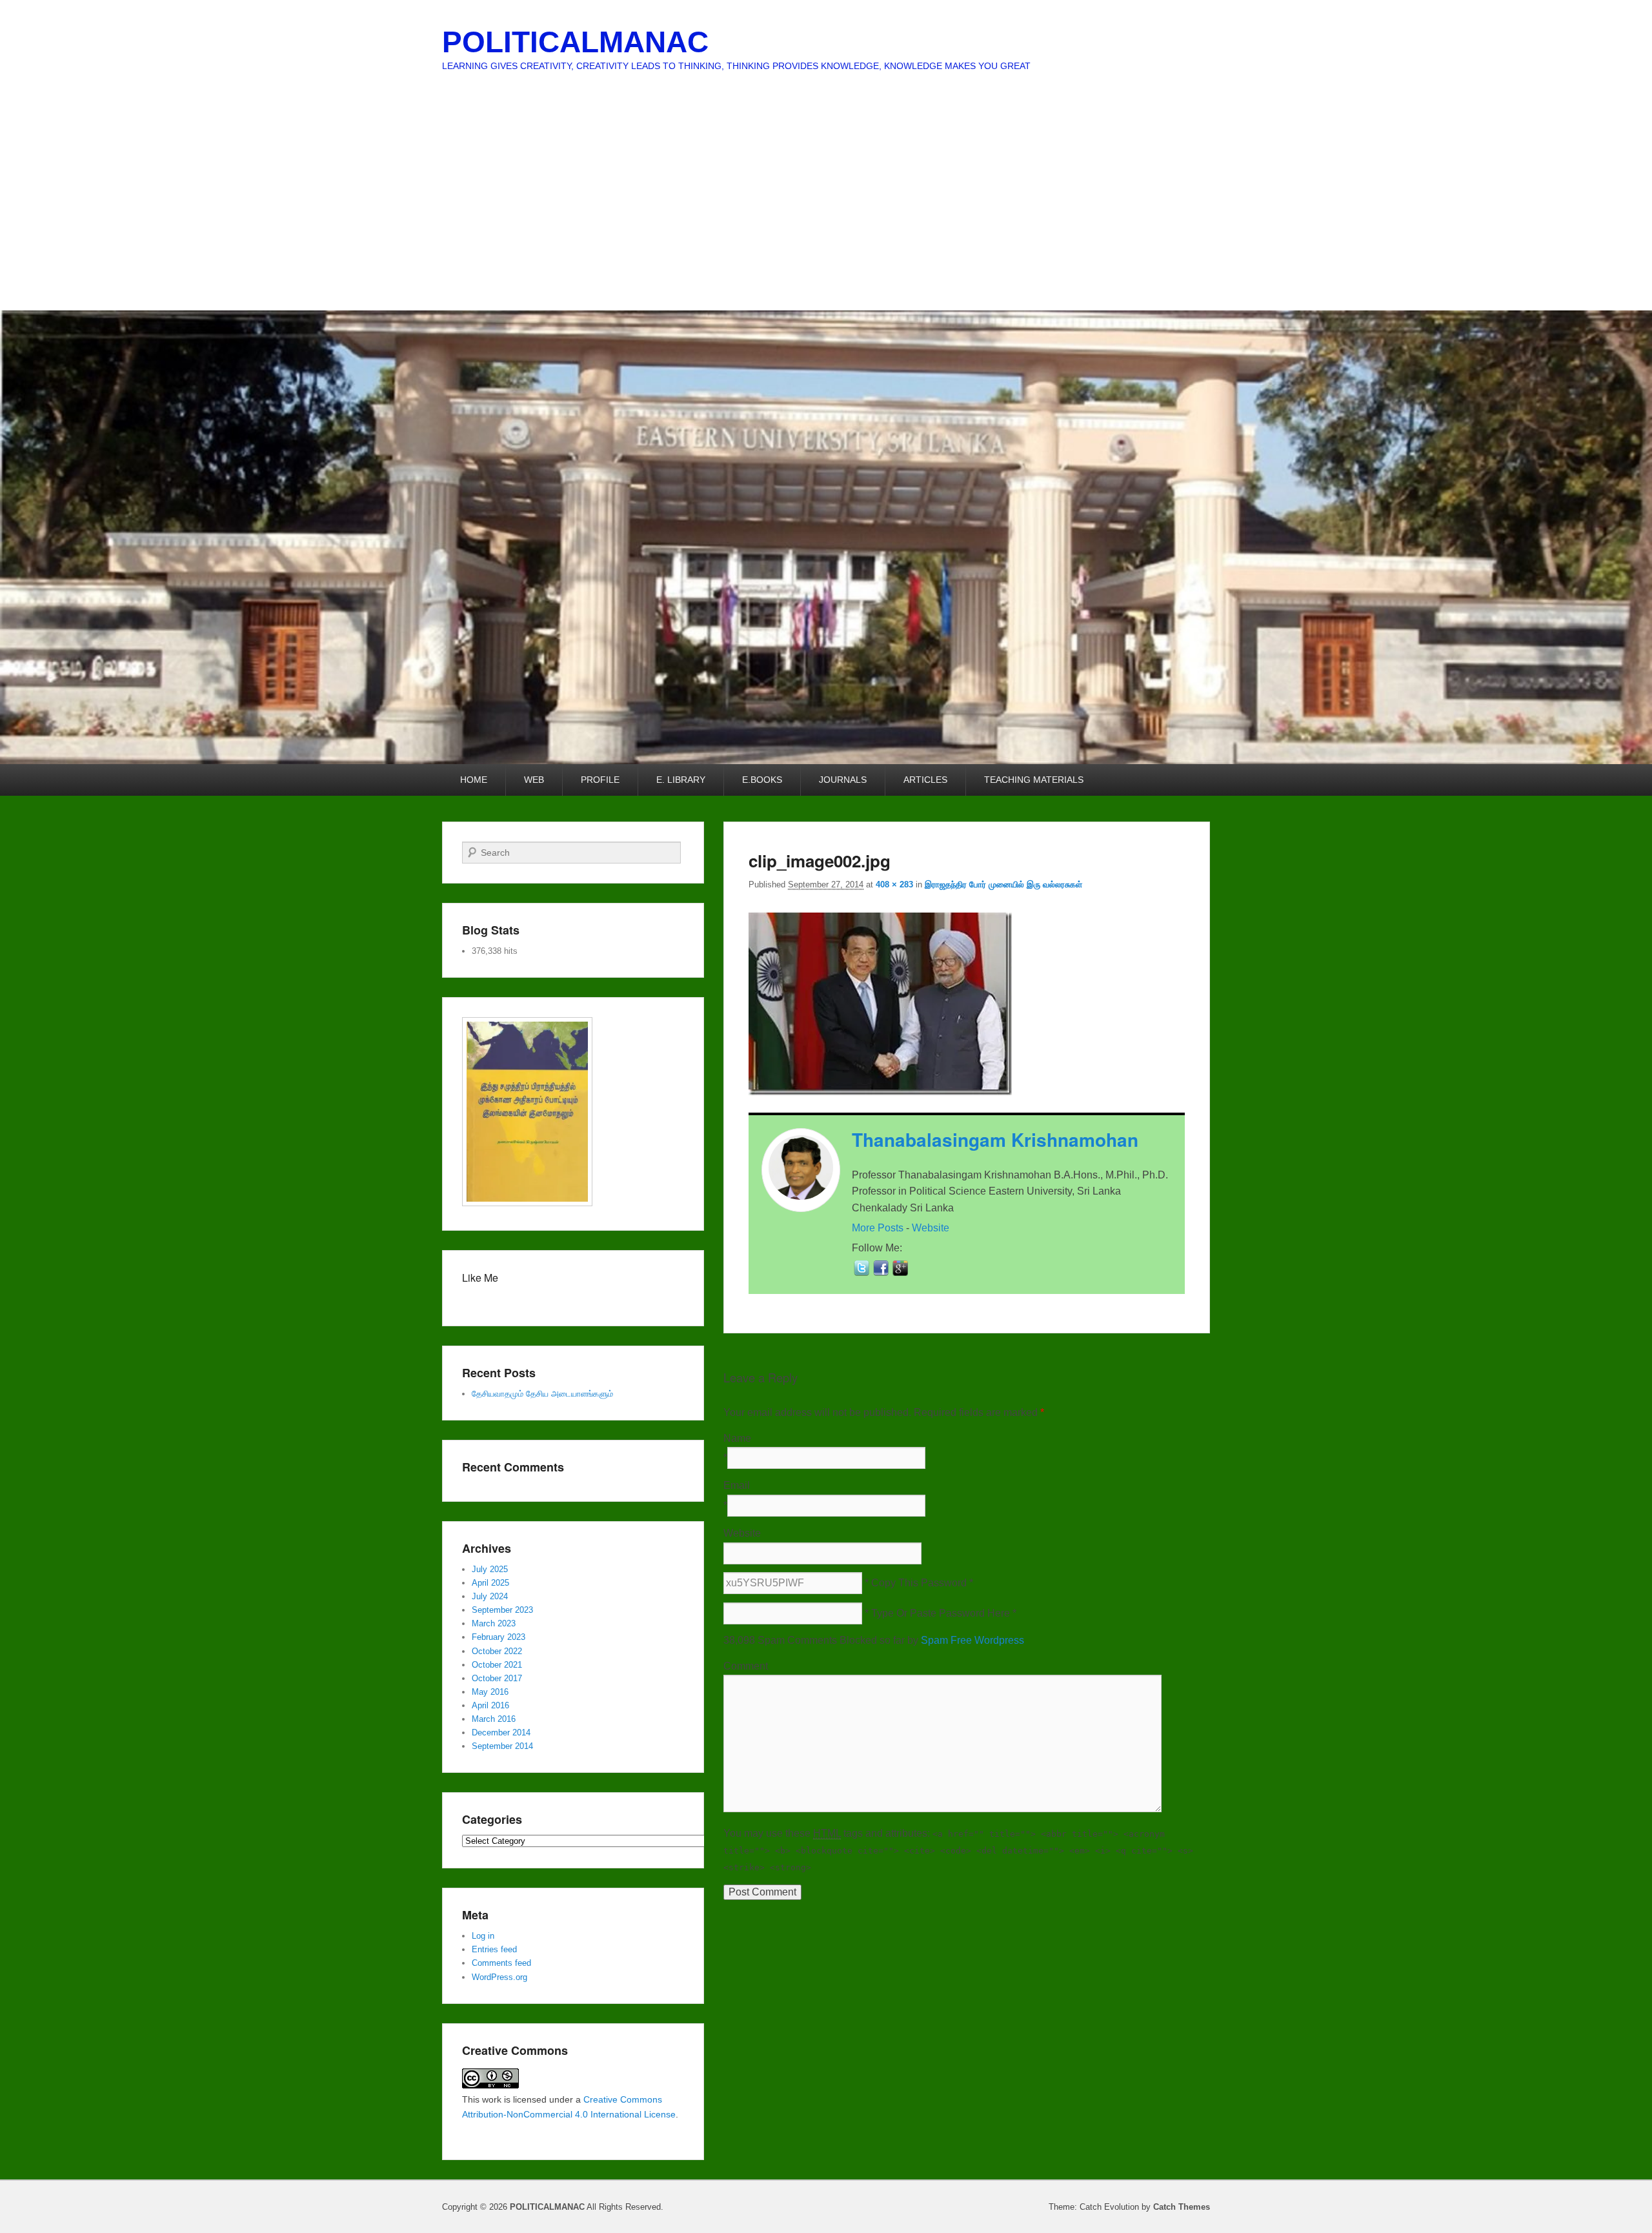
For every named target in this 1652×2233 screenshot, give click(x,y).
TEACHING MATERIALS (1034, 780)
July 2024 (490, 1596)
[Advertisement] (826, 214)
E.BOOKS (762, 780)
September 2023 (502, 1610)
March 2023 (494, 1623)
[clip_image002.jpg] (880, 1092)
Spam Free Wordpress (972, 1640)
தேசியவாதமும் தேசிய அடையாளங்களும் (542, 1394)
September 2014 (502, 1746)
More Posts (878, 1228)
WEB (534, 780)
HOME (474, 780)
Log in (483, 1936)
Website (931, 1228)
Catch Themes (1182, 2207)
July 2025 (490, 1569)
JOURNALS (843, 780)
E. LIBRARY (681, 780)
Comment (746, 1666)
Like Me (480, 1278)
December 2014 (501, 1733)
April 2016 (490, 1705)
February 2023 (499, 1637)
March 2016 (494, 1719)
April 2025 (490, 1583)
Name (737, 1438)
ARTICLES (925, 780)
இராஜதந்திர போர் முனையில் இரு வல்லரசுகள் (1003, 884)
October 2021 (497, 1665)
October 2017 (497, 1678)
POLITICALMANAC (575, 42)
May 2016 (490, 1692)
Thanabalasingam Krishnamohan (995, 1139)
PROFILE (600, 780)
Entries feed (494, 1949)
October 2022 (497, 1651)
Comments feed (501, 1963)
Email (737, 1485)
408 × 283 (894, 884)
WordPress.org (499, 1977)
